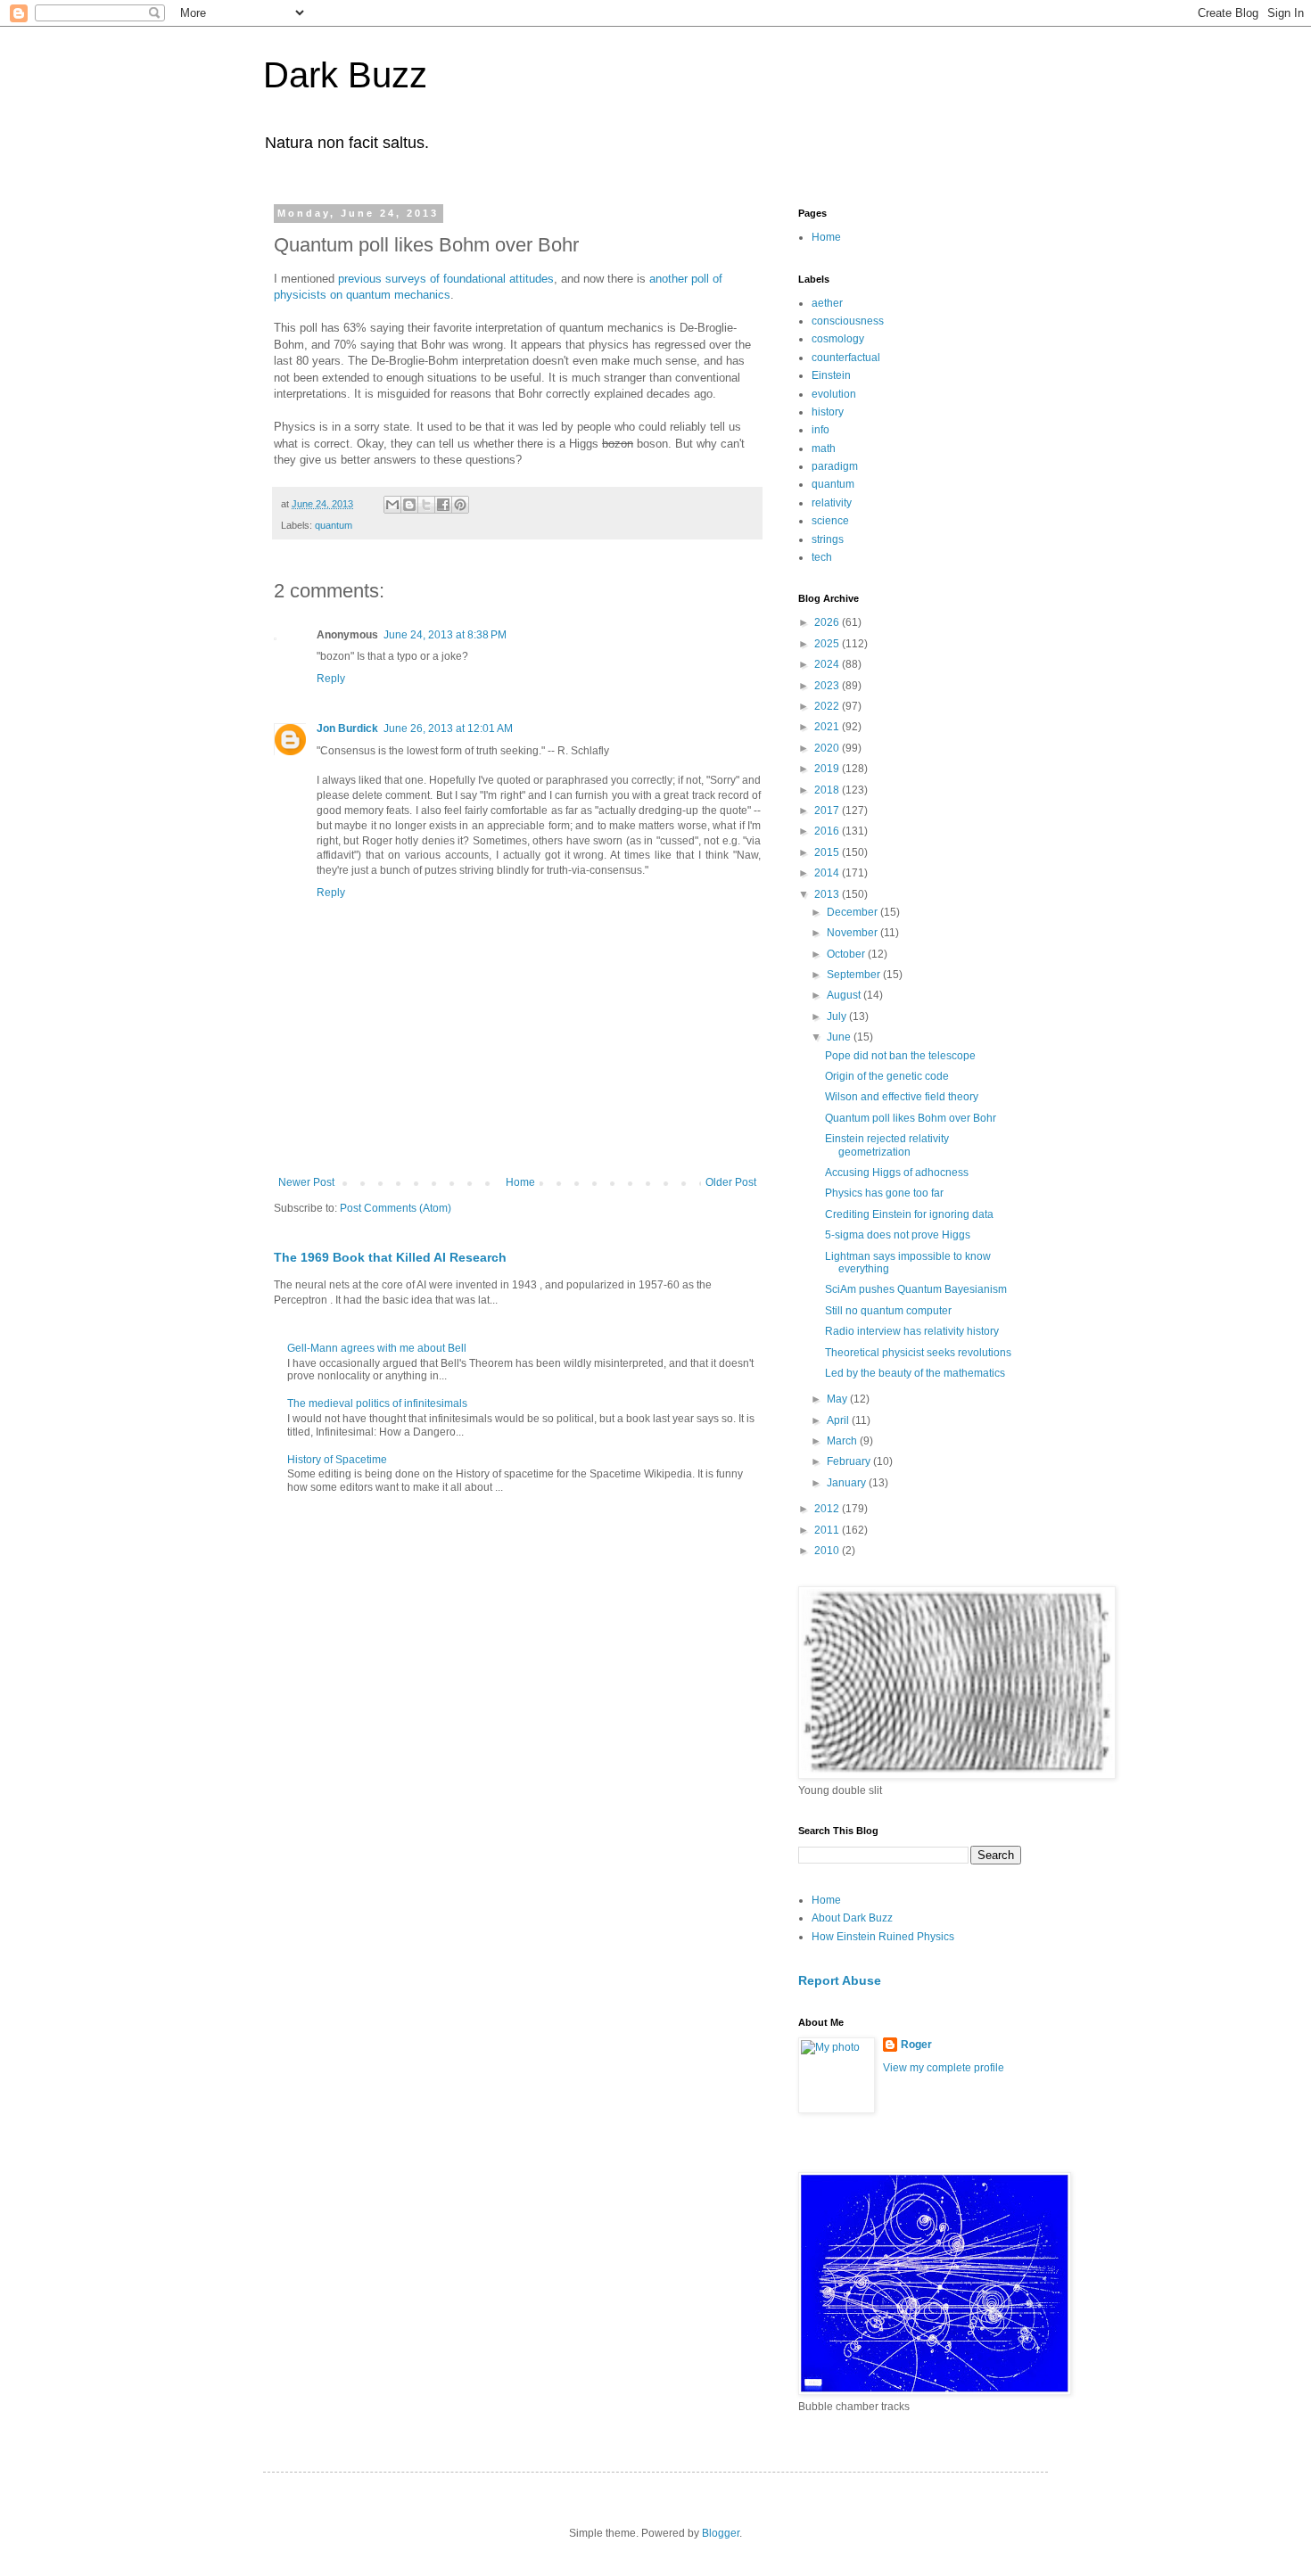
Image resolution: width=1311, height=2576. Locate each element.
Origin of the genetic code (887, 1076)
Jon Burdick (347, 728)
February (850, 1461)
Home (520, 1182)
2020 (828, 748)
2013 (828, 894)
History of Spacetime (337, 1460)
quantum (334, 525)
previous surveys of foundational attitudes (446, 279)
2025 (828, 644)
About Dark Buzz (852, 1918)
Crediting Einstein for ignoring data (909, 1214)
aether (827, 303)
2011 (828, 1530)
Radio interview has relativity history (912, 1331)
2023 (828, 686)
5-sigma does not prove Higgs (898, 1235)
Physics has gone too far (884, 1193)
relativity (832, 503)
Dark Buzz (345, 75)
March (843, 1441)
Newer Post (306, 1182)
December (853, 912)
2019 (828, 769)
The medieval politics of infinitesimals (377, 1403)
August (845, 995)
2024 (828, 664)
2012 (828, 1509)
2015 (828, 852)
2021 (828, 727)
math (824, 449)
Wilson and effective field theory (902, 1097)
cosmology (838, 339)
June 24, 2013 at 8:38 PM (445, 635)
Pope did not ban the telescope (900, 1056)
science (830, 521)
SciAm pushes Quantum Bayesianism (916, 1289)
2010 (828, 1551)
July (838, 1016)
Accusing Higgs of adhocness (897, 1173)
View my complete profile (944, 2068)
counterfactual (846, 358)
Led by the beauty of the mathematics (915, 1373)
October (847, 954)
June (840, 1037)
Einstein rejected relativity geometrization (887, 1145)
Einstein (831, 375)
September (855, 975)
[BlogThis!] (409, 505)
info (820, 430)
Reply (331, 679)
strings (828, 539)
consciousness (848, 321)
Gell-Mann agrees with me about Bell (377, 1348)
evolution (834, 394)
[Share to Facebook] (443, 505)
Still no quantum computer (888, 1311)
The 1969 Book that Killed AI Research (390, 1257)
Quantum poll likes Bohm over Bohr (911, 1118)
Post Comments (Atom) (396, 1208)
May (838, 1399)
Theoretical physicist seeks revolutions (918, 1353)
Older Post (731, 1182)
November (853, 933)
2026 (828, 622)
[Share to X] (426, 505)
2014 (828, 873)
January (848, 1483)
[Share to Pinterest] (460, 505)
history (828, 412)
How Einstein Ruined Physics (883, 1937)
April (839, 1420)
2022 (828, 706)
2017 (828, 811)
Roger (916, 2045)
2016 (828, 831)
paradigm (835, 466)
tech (822, 557)
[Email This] (392, 505)
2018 (828, 790)
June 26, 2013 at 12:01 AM (448, 728)
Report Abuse (840, 1980)
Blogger (721, 2533)
